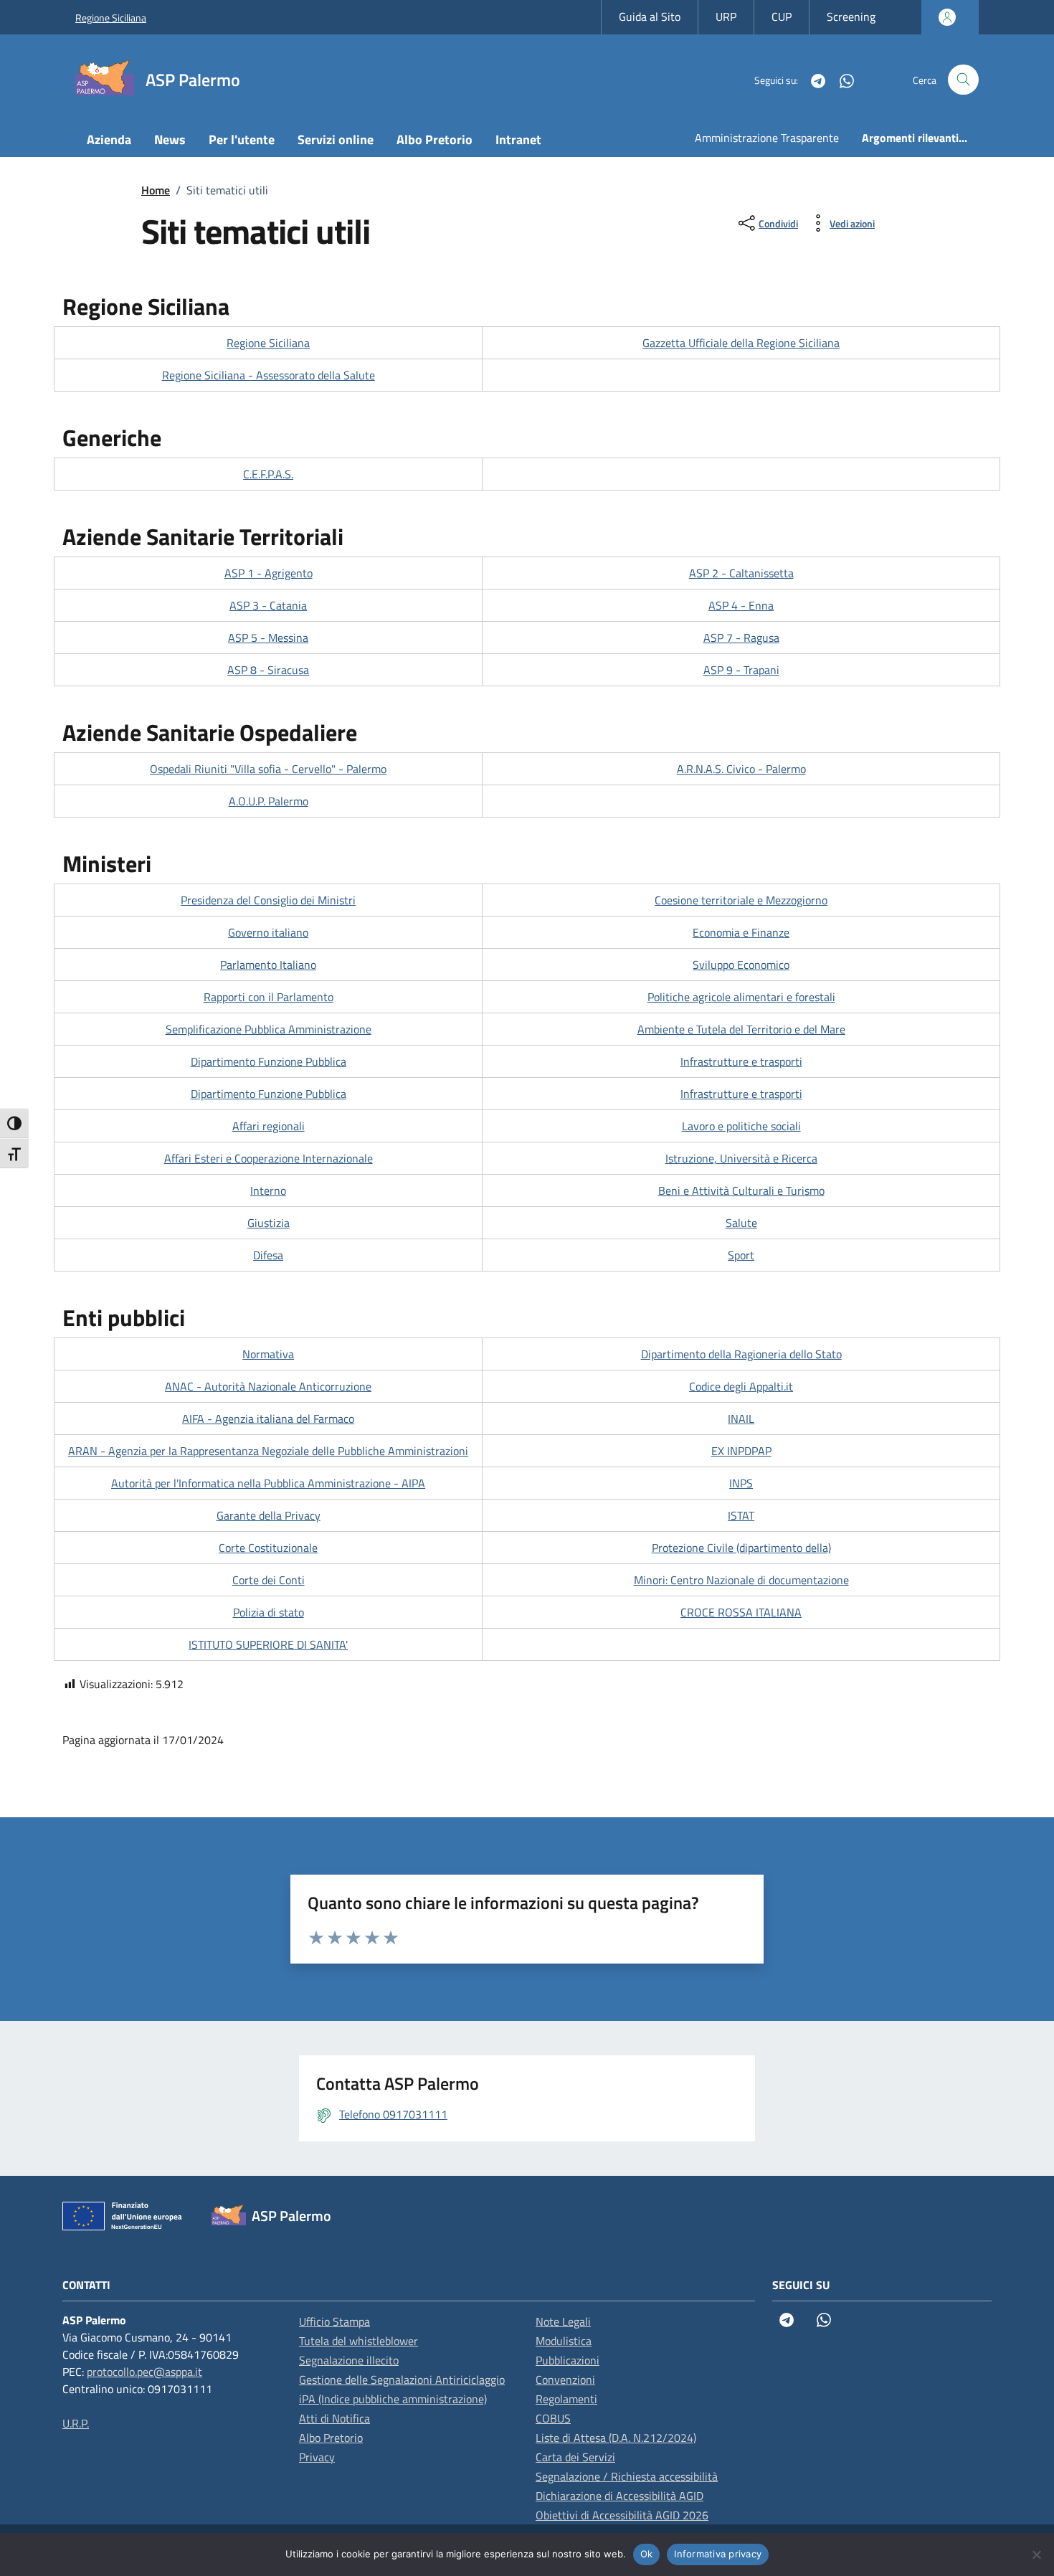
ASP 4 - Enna (741, 605)
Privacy (317, 2457)
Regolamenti (566, 2399)
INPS (741, 1483)
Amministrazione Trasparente (767, 138)
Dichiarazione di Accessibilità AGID (619, 2496)
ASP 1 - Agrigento (269, 573)
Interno (268, 1190)
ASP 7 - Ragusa (741, 638)
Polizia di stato (269, 1612)
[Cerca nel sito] (963, 80)
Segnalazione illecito (349, 2360)
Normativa (268, 1354)
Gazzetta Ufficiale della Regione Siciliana (741, 343)
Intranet (518, 139)
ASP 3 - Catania (268, 605)
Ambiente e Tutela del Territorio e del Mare (741, 1029)
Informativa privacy (718, 2554)
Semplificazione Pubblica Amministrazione (269, 1029)
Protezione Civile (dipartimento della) (741, 1548)
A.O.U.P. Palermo (269, 801)
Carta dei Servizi (575, 2457)
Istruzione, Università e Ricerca (741, 1158)
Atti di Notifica (334, 2418)
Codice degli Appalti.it (741, 1386)
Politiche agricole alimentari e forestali (741, 997)
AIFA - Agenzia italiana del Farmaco (268, 1419)
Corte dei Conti (269, 1580)
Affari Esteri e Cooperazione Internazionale (269, 1158)
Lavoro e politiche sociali (741, 1126)
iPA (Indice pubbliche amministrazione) (393, 2399)
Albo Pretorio (435, 139)
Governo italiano (268, 932)
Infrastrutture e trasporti (741, 1061)
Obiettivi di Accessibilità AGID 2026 (622, 2515)
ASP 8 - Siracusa (268, 670)
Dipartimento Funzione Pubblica (269, 1061)
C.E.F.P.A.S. (268, 474)
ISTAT (741, 1515)
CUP (782, 16)
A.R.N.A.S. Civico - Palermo (741, 769)
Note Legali (563, 2321)
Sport (741, 1255)
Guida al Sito (650, 16)
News (170, 139)
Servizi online (336, 139)
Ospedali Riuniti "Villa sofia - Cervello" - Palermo (268, 769)
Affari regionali (269, 1126)
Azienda (109, 139)
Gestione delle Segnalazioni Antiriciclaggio (402, 2380)
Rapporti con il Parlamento (269, 997)
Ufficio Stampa (334, 2321)
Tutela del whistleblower (359, 2341)
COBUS (553, 2418)
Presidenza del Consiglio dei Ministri (268, 900)
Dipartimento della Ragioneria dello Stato (741, 1354)
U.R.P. (76, 2423)
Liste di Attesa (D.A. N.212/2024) (616, 2438)
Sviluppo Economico (741, 965)
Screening (851, 16)
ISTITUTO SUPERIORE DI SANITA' (268, 1644)
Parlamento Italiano (268, 965)
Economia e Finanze (741, 932)
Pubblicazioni (568, 2360)
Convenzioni (565, 2380)
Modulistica (564, 2341)
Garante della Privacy (269, 1515)
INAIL (741, 1419)
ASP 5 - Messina (268, 638)
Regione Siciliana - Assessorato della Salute (269, 375)
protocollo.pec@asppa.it (144, 2372)
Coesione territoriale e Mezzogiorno (741, 900)
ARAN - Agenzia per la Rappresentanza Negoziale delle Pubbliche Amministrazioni (268, 1451)
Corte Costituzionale (268, 1548)
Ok (647, 2554)
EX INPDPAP (741, 1451)
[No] (1036, 2554)
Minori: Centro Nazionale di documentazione (741, 1580)
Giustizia (269, 1223)
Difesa (268, 1255)
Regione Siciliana (111, 18)
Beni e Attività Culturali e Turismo (741, 1190)
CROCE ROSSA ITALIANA (741, 1612)
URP (726, 16)
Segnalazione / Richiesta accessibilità (627, 2476)
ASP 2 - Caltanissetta (741, 573)
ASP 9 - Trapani (741, 670)
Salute (741, 1223)
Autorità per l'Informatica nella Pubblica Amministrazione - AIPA (268, 1483)
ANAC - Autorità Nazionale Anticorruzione (268, 1386)
